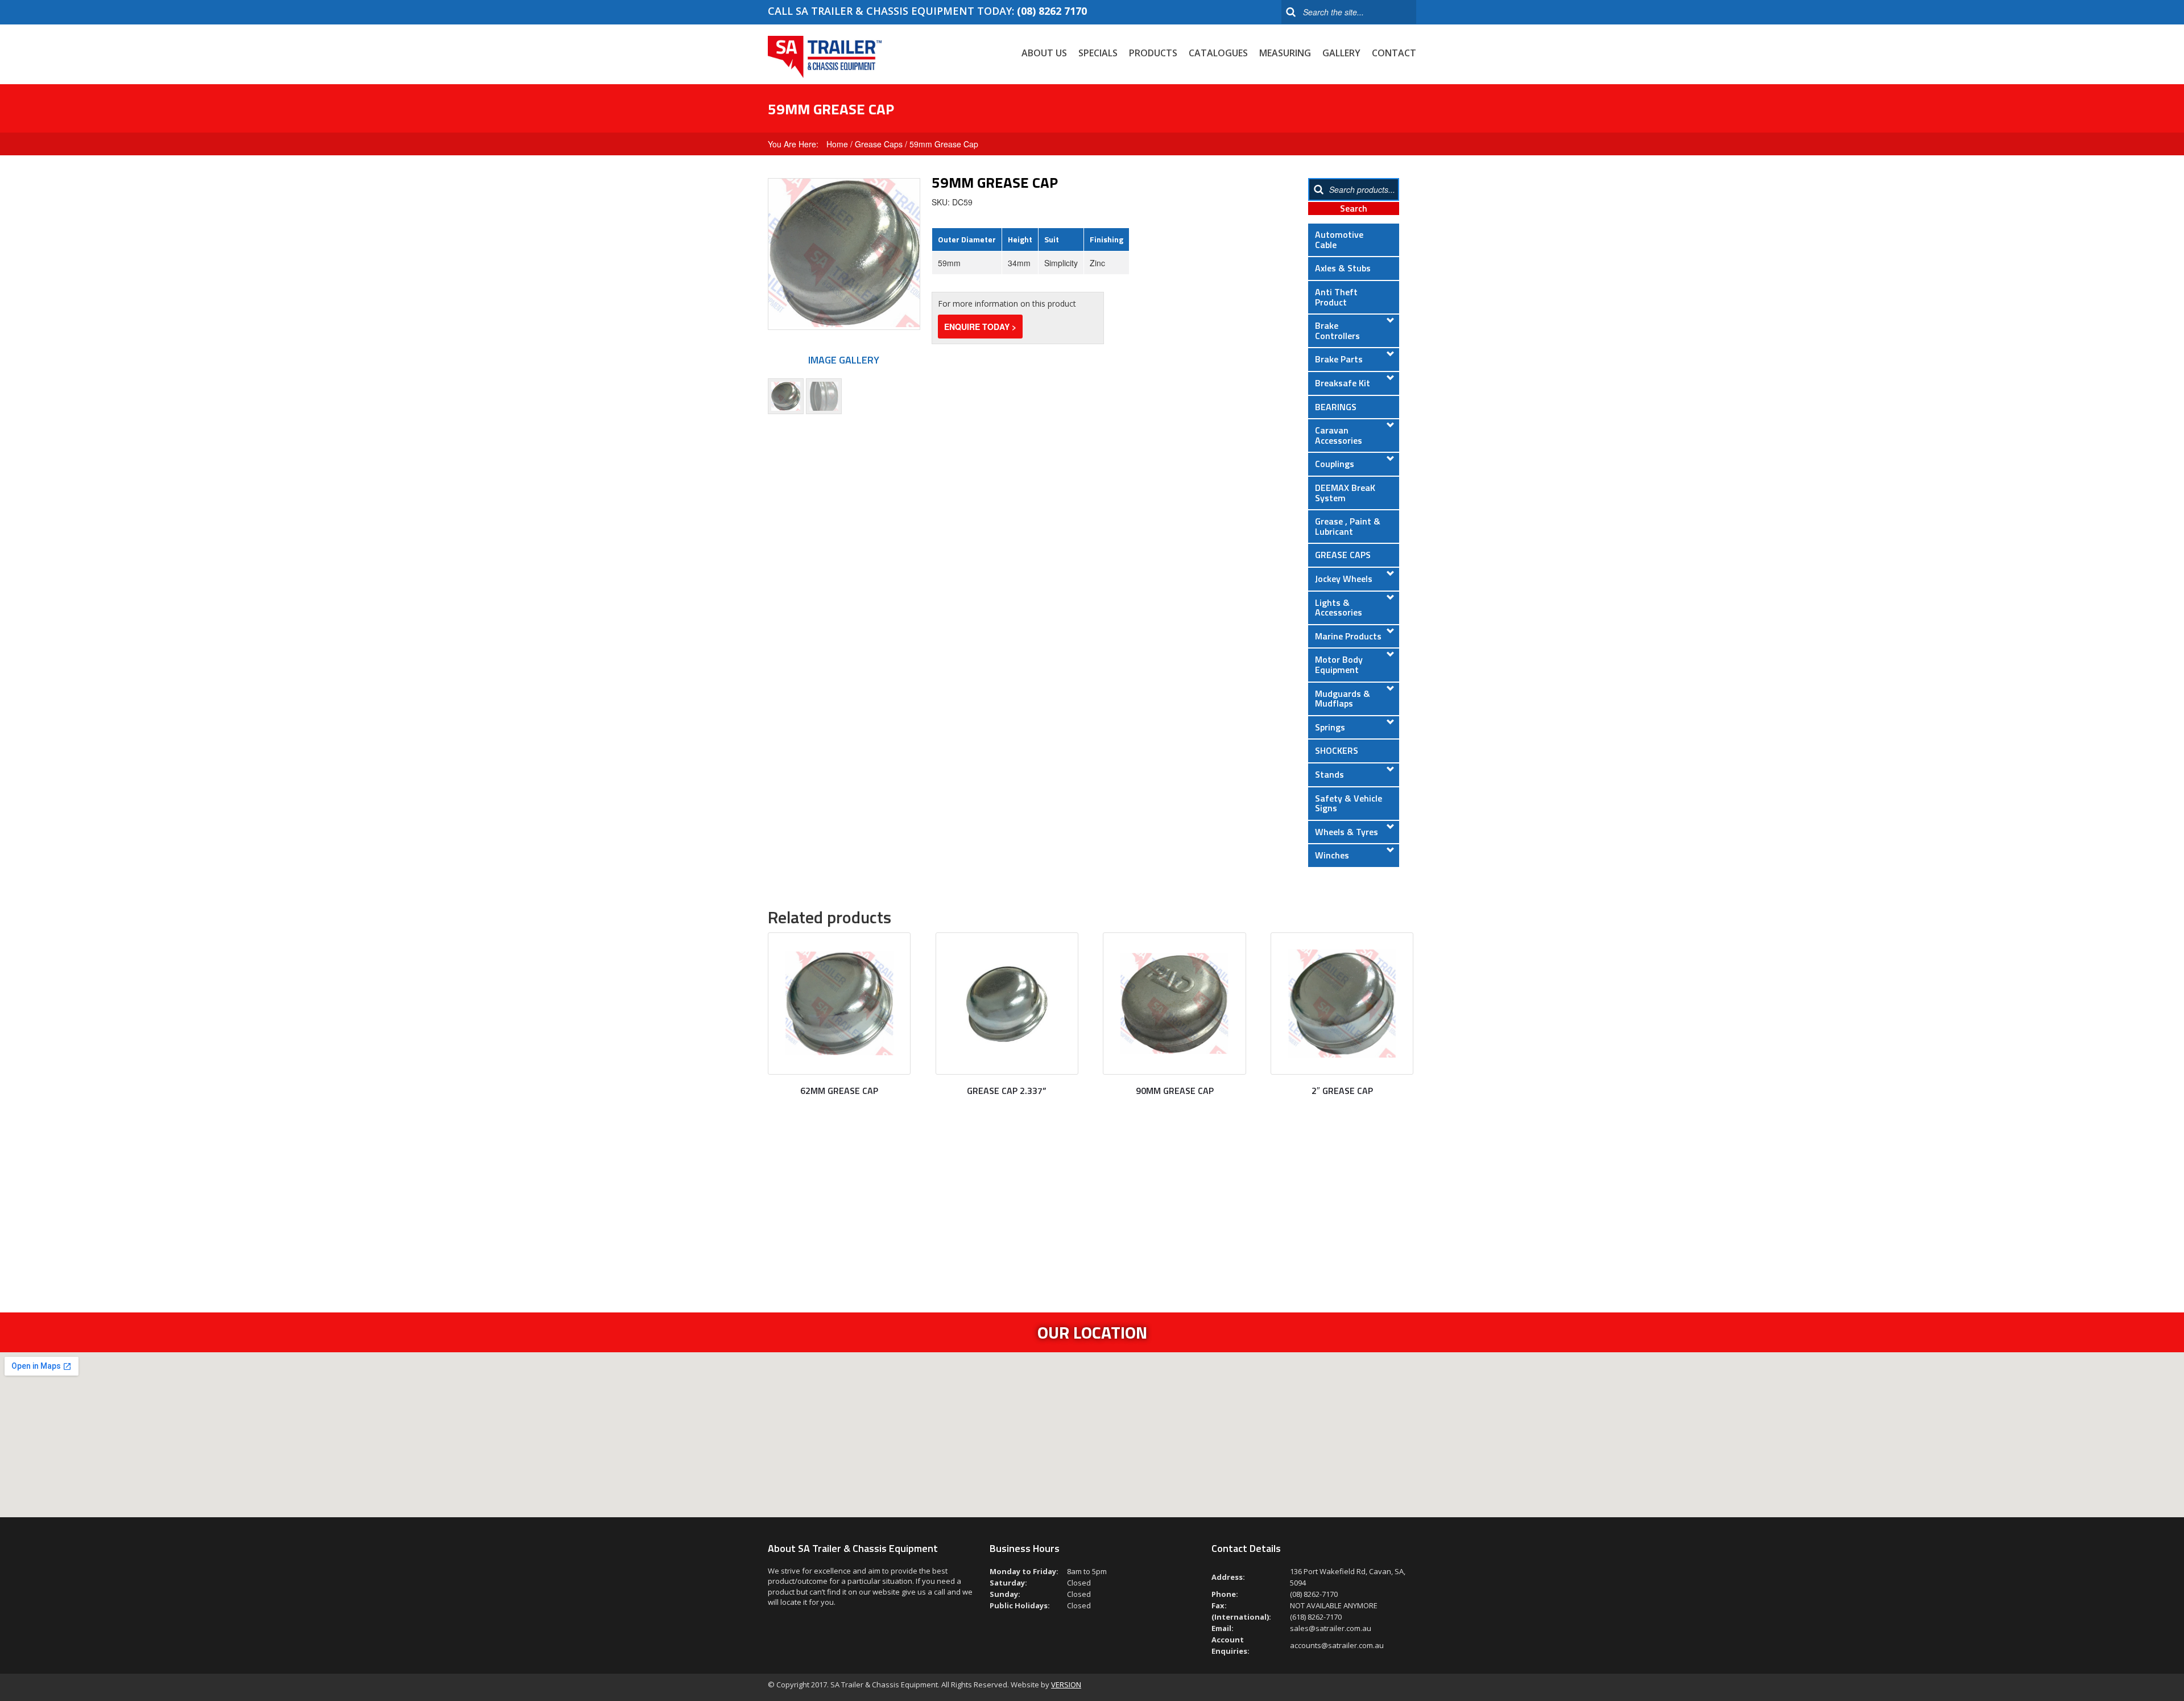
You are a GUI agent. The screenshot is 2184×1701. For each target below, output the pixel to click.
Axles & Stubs (1343, 268)
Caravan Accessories (1339, 435)
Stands (1329, 774)
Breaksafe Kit (1343, 383)
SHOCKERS (1337, 750)
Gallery (1341, 53)
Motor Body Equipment (1339, 664)
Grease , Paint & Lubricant (1348, 526)
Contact (1394, 53)
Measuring (1285, 53)
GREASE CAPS (1343, 555)
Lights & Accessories (1339, 608)
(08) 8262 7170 (1052, 11)
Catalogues (1218, 53)
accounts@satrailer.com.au (1337, 1645)
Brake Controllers (1337, 331)
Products (1153, 53)
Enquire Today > (980, 327)
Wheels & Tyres (1347, 832)
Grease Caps (879, 144)
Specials (1098, 53)
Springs (1330, 727)
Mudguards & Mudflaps (1343, 699)
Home (837, 144)
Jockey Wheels (1344, 579)
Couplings (1335, 464)
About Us (1044, 53)
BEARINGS (1336, 407)
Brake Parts (1339, 359)
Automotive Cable (1339, 240)
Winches (1332, 855)
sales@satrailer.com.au (1331, 1628)
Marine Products (1348, 636)
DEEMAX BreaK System (1345, 493)
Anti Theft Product (1336, 297)
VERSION (1066, 1685)
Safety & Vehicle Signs (1349, 803)
